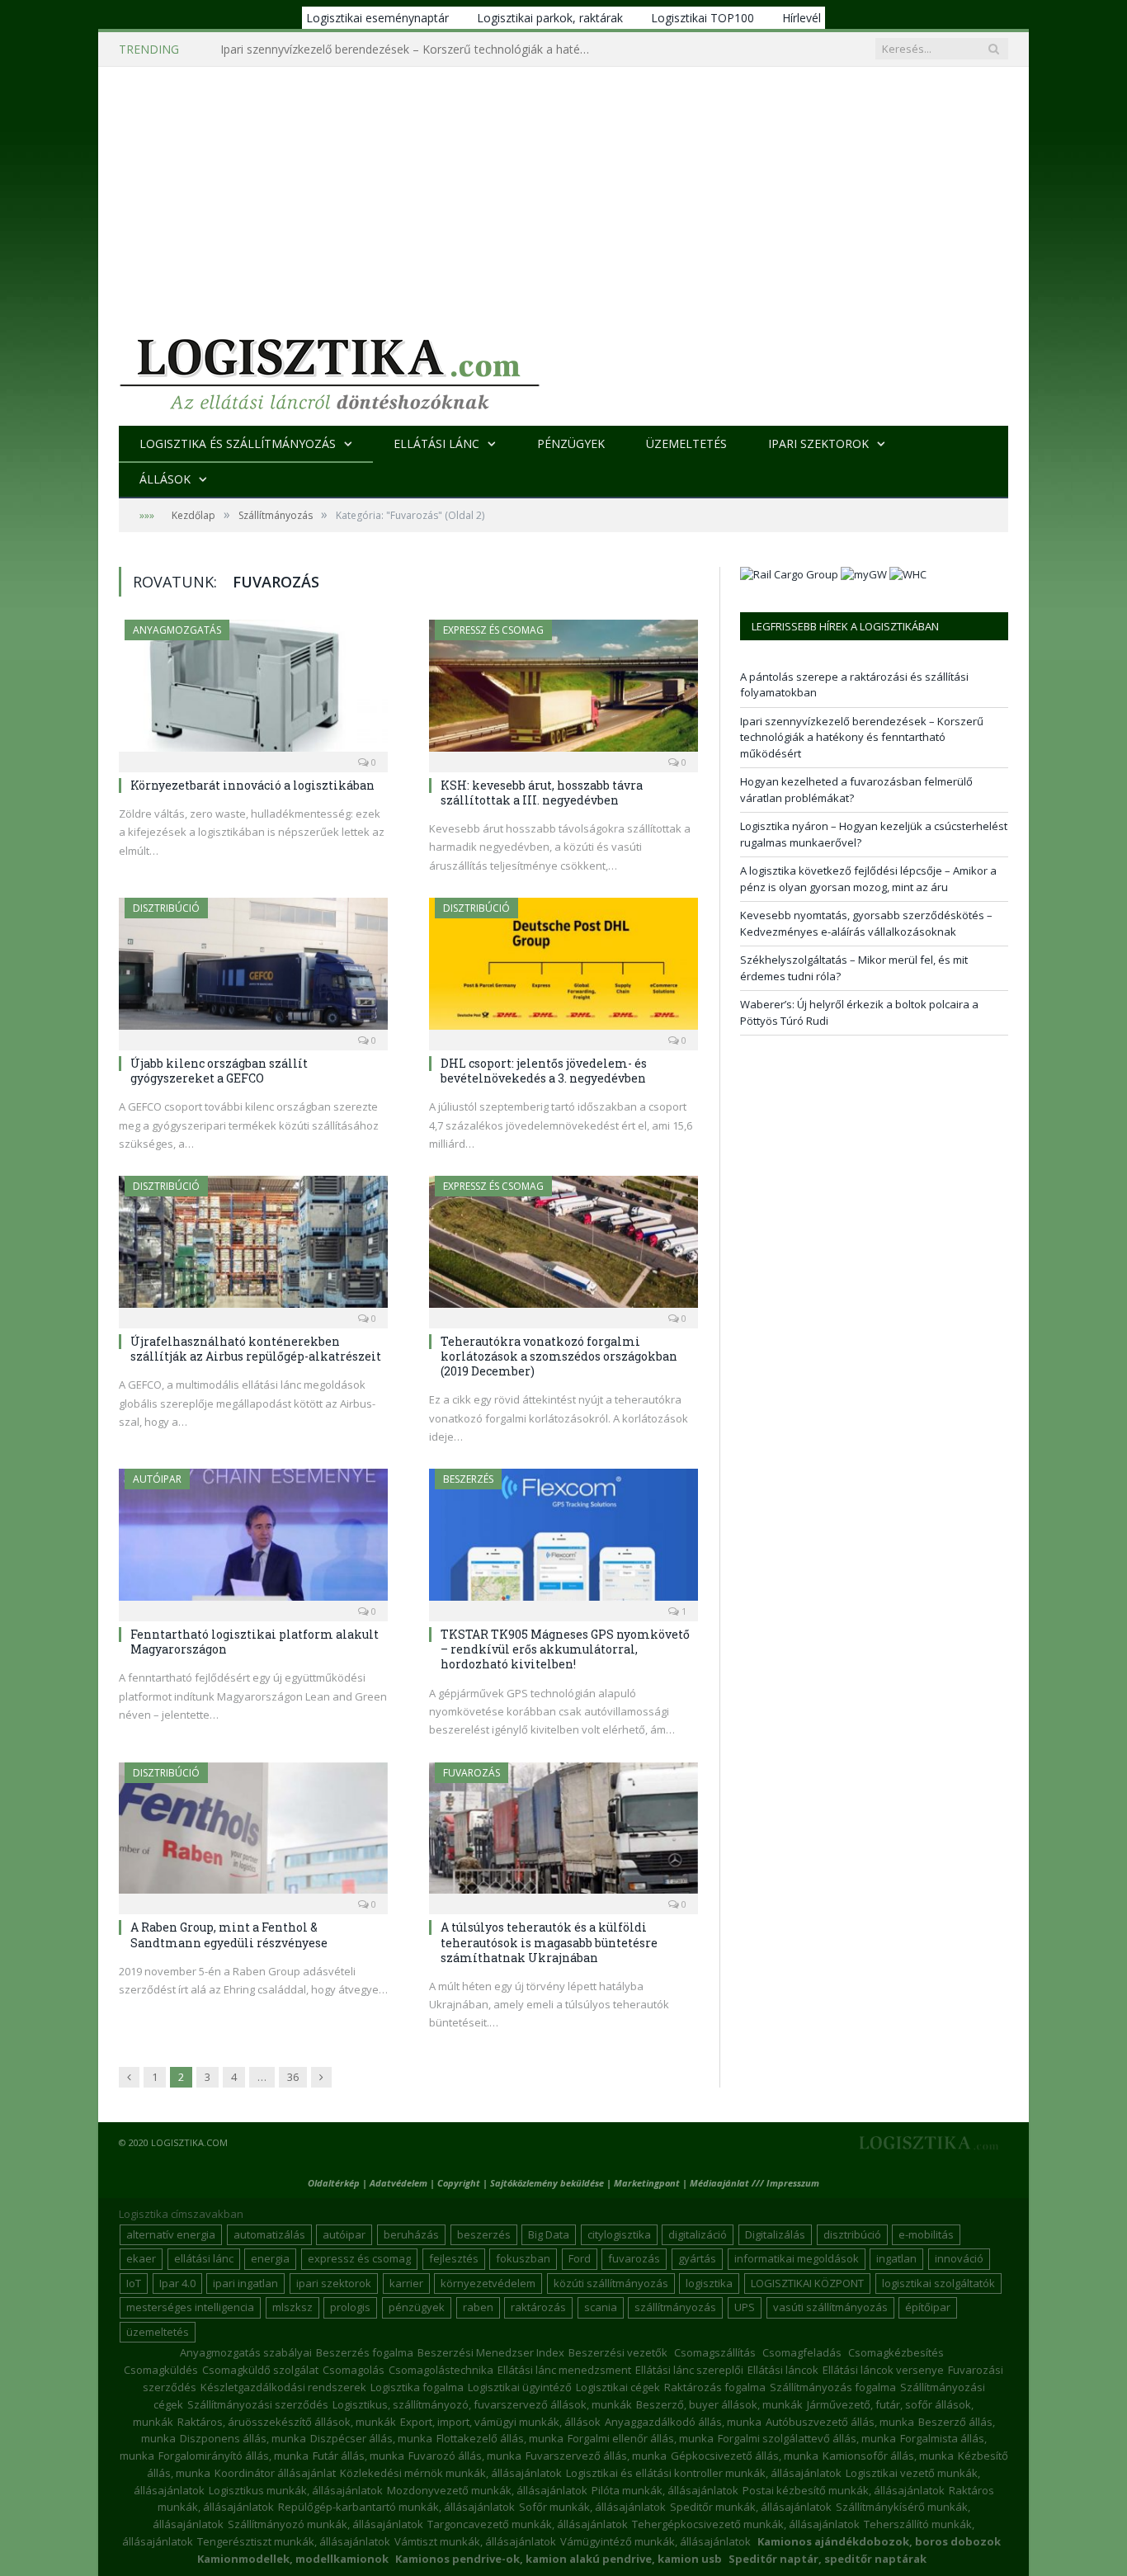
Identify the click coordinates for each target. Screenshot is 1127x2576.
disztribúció (852, 2234)
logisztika (709, 2283)
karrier (406, 2283)
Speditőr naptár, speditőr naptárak (828, 2559)
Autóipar (157, 1479)
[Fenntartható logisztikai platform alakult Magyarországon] (253, 1540)
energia (270, 2258)
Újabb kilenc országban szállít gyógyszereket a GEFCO (219, 1071)
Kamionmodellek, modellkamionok (293, 2559)
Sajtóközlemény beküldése (548, 2183)
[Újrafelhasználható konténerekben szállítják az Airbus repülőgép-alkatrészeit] (253, 1247)
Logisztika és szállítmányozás (238, 443)
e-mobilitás (926, 2234)
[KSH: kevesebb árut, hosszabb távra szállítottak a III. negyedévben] (563, 691)
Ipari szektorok (818, 443)
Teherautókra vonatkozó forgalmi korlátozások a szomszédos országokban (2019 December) (559, 1356)
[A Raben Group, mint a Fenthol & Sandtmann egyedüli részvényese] (253, 1833)
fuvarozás (634, 2258)
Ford (580, 2258)
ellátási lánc (204, 2258)
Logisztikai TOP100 (703, 18)
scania (601, 2307)
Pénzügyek (571, 443)
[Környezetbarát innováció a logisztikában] (253, 691)
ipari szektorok (334, 2283)
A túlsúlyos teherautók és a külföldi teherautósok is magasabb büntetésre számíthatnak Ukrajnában (549, 1942)
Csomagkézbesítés (896, 2352)
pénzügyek (417, 2307)
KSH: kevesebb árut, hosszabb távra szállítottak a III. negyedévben (542, 793)
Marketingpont (647, 2183)
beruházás (411, 2234)
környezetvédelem (488, 2283)
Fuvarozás (472, 1773)
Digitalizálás (775, 2234)
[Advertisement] (563, 191)
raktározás (538, 2307)
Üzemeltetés (686, 443)
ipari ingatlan (245, 2283)
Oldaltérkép (334, 2183)
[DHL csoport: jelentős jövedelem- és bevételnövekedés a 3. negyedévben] (563, 969)
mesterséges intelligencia (190, 2307)
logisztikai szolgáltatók (938, 2283)
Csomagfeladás (802, 2352)
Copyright (459, 2183)
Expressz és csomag (493, 630)
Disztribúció (166, 908)
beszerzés (484, 2234)
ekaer (141, 2258)
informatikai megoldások (797, 2258)
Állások (165, 479)
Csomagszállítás (715, 2352)
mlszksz (292, 2307)
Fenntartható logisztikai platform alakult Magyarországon (255, 1642)
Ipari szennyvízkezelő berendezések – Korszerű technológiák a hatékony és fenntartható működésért (410, 50)
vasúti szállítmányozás (830, 2307)
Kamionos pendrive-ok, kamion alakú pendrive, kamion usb (559, 2559)
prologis (350, 2307)
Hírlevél (802, 18)
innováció (959, 2258)
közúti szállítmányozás (611, 2283)
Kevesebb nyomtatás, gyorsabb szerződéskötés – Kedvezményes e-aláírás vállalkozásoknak (866, 923)
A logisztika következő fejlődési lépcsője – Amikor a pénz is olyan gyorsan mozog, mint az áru (868, 879)
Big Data (549, 2234)
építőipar (928, 2307)
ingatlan (896, 2258)
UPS (745, 2307)
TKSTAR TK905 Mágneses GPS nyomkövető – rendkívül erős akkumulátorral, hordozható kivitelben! (565, 1649)
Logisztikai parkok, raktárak (550, 18)
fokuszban (523, 2258)
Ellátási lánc (436, 443)
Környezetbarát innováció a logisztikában (252, 785)
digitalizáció (698, 2234)
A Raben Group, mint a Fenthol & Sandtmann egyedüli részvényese (229, 1934)
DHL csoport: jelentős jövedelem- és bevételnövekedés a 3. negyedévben (544, 1071)
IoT (134, 2283)
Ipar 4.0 (177, 2283)
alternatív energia (171, 2234)
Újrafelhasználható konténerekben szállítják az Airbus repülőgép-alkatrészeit (256, 1349)
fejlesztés (454, 2258)
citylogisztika (619, 2234)
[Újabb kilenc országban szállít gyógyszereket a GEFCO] (253, 969)
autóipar (344, 2234)
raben (478, 2307)
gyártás (697, 2258)
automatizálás (269, 2234)
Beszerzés (468, 1479)
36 (293, 2077)
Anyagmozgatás (177, 630)
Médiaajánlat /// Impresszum (754, 2183)
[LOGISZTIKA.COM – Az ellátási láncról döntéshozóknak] (330, 370)
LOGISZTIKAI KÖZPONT (807, 2283)
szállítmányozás (675, 2307)
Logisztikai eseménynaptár (377, 18)
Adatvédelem (398, 2183)
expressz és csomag (359, 2258)
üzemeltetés (158, 2332)
